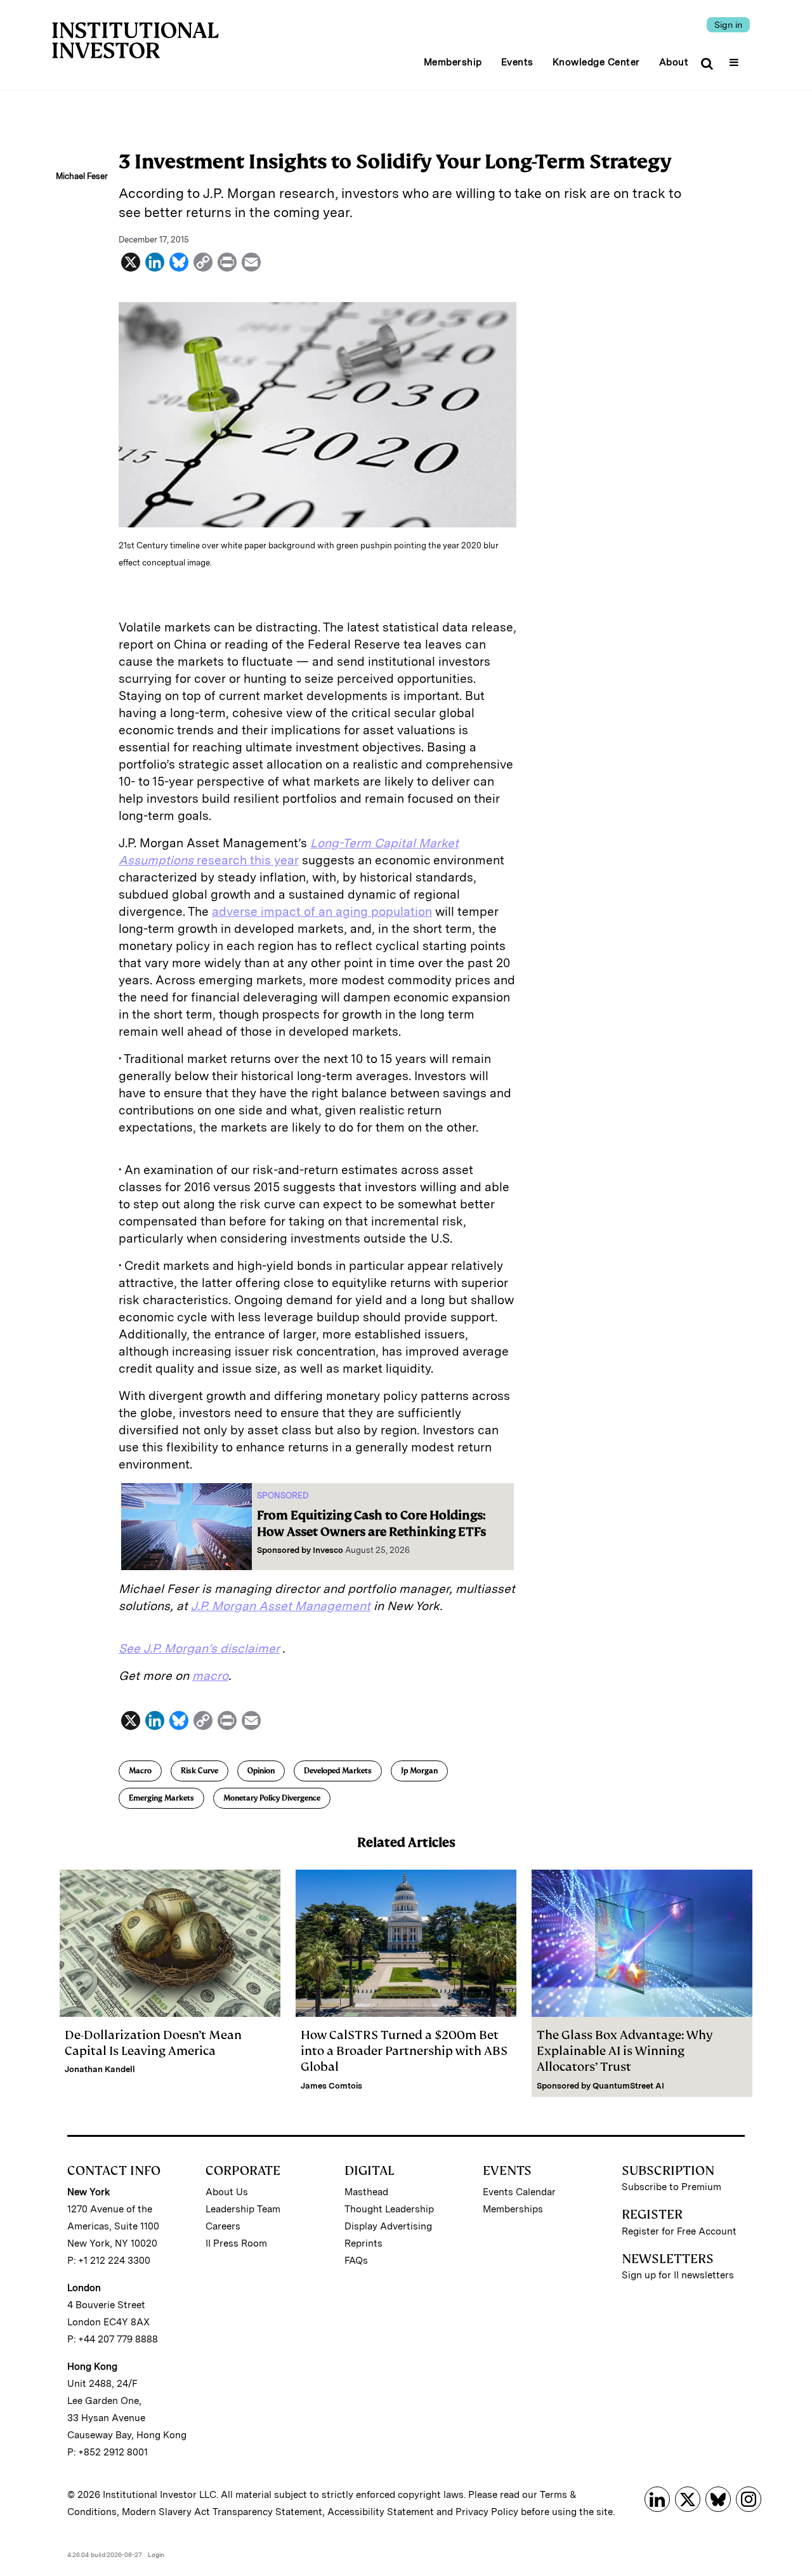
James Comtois (331, 2086)
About (674, 62)
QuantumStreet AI (628, 2086)
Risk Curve (200, 1771)
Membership (453, 62)
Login (156, 2554)
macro (210, 1676)
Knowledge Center (596, 62)
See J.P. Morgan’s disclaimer (199, 1648)
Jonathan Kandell (100, 2069)
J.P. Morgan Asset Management (281, 1606)
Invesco (328, 1550)
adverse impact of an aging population (322, 912)
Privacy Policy (487, 2512)
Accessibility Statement (381, 2512)
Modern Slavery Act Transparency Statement (222, 2512)
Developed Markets (338, 1771)
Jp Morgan (419, 1771)
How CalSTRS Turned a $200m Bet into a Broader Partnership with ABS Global (404, 2051)
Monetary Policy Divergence (272, 1798)
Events (517, 62)
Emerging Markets (161, 1798)
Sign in (728, 25)
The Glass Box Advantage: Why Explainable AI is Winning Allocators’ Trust (625, 2051)
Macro (140, 1771)
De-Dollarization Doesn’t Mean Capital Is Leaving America (153, 2043)
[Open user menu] (736, 58)
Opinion (261, 1771)
